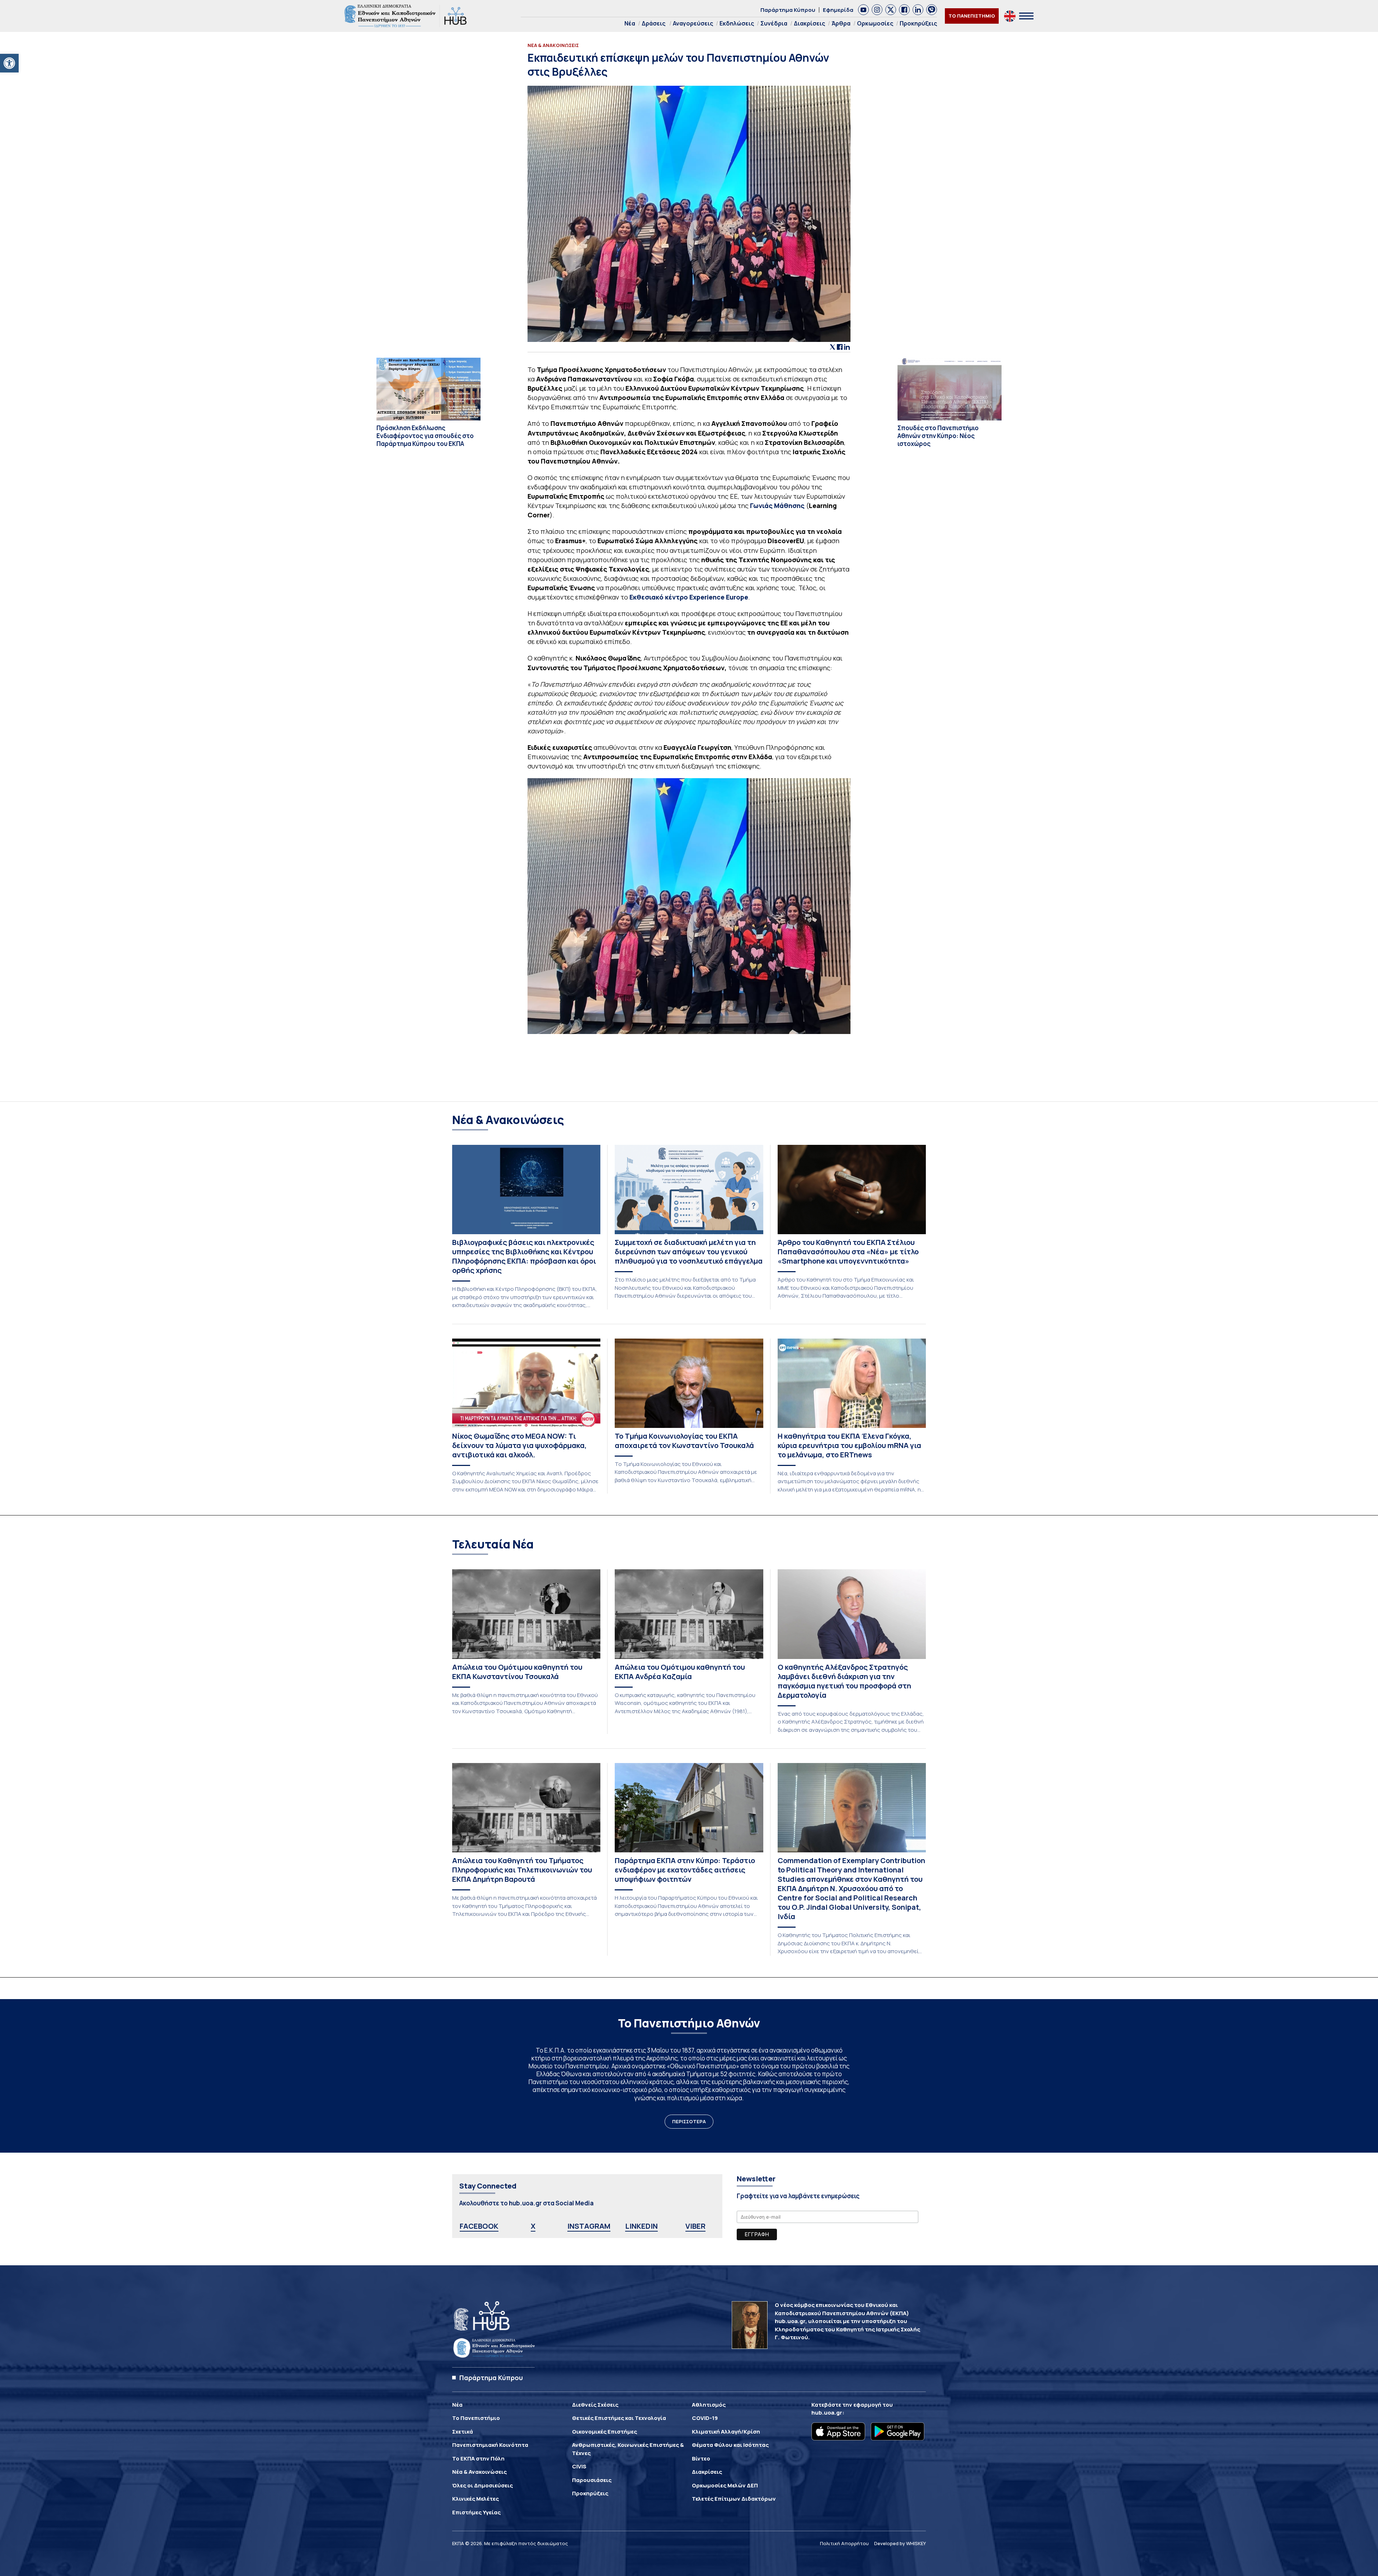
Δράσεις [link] (653, 23)
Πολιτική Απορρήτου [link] (844, 2543)
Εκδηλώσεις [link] (737, 23)
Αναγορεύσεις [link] (693, 23)
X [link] (533, 2226)
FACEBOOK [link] (479, 2226)
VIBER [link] (695, 2226)
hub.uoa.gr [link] (827, 2413)
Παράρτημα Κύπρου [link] (788, 10)
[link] (9, 63)
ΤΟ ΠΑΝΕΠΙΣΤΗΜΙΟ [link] (972, 16)
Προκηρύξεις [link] (918, 23)
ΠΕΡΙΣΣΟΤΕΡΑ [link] (689, 2121)
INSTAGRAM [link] (589, 2226)
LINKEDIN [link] (641, 2226)
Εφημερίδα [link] (838, 10)
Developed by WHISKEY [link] (900, 2543)
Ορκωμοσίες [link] (875, 23)
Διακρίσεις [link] (809, 23)
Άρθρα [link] (841, 23)
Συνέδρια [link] (774, 23)
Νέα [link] (630, 23)
